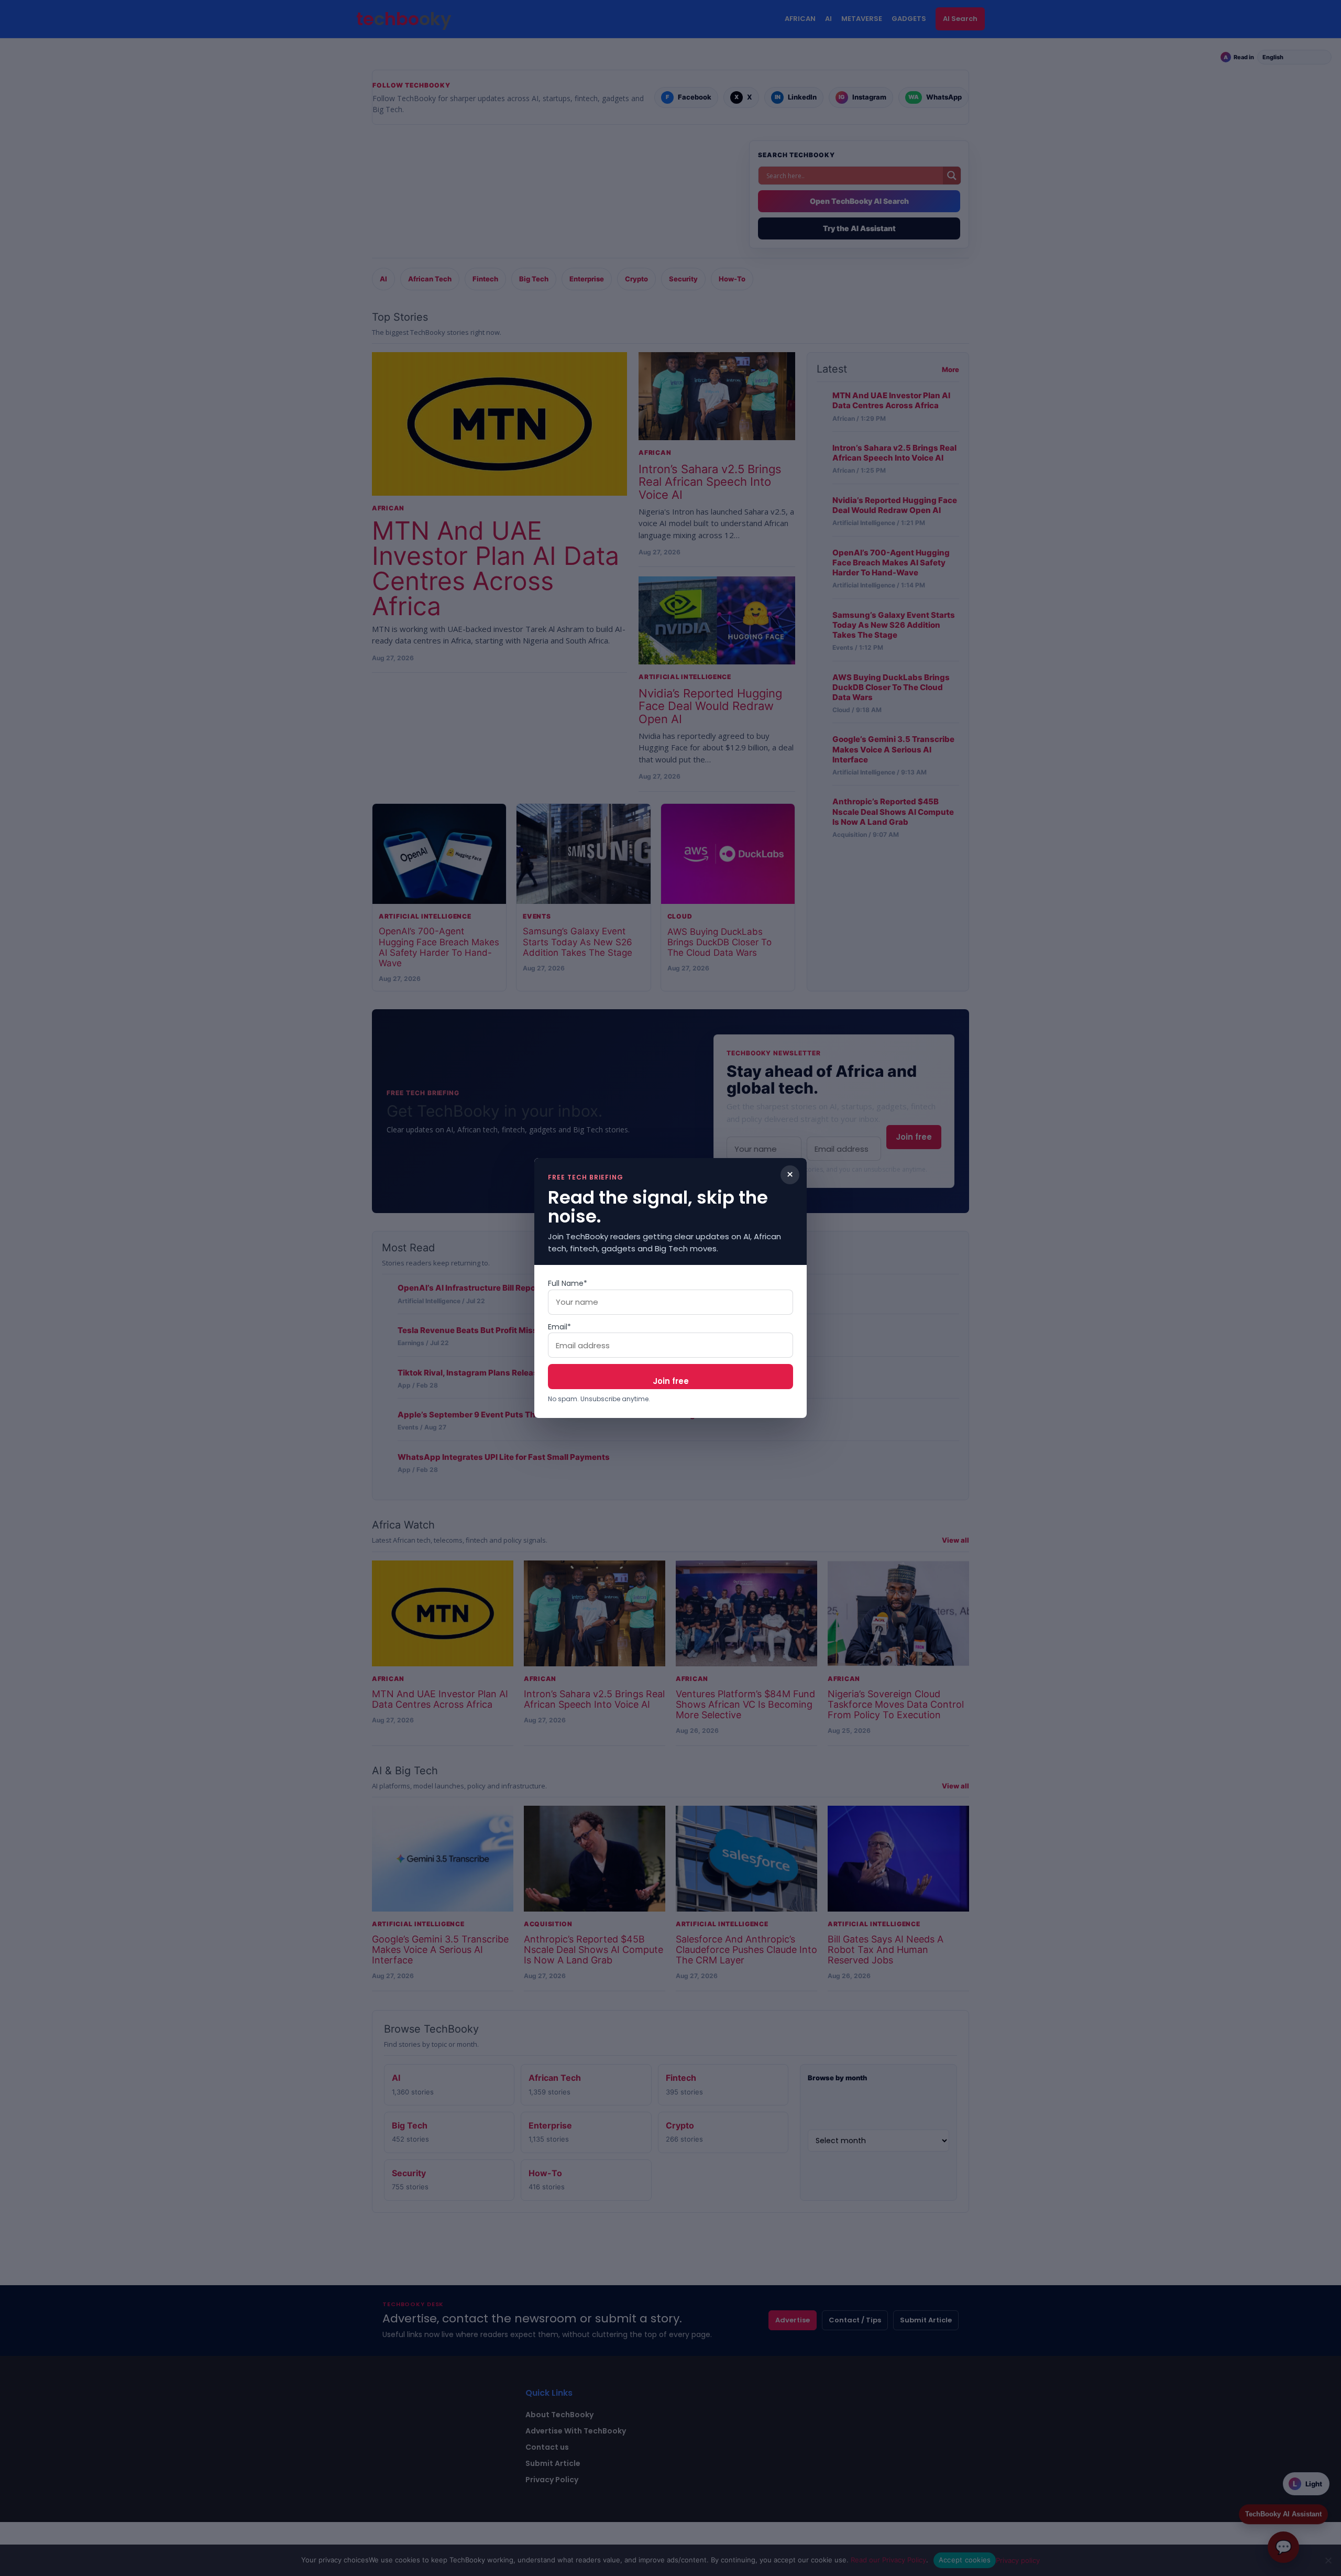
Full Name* (568, 1283)
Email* (559, 1327)
